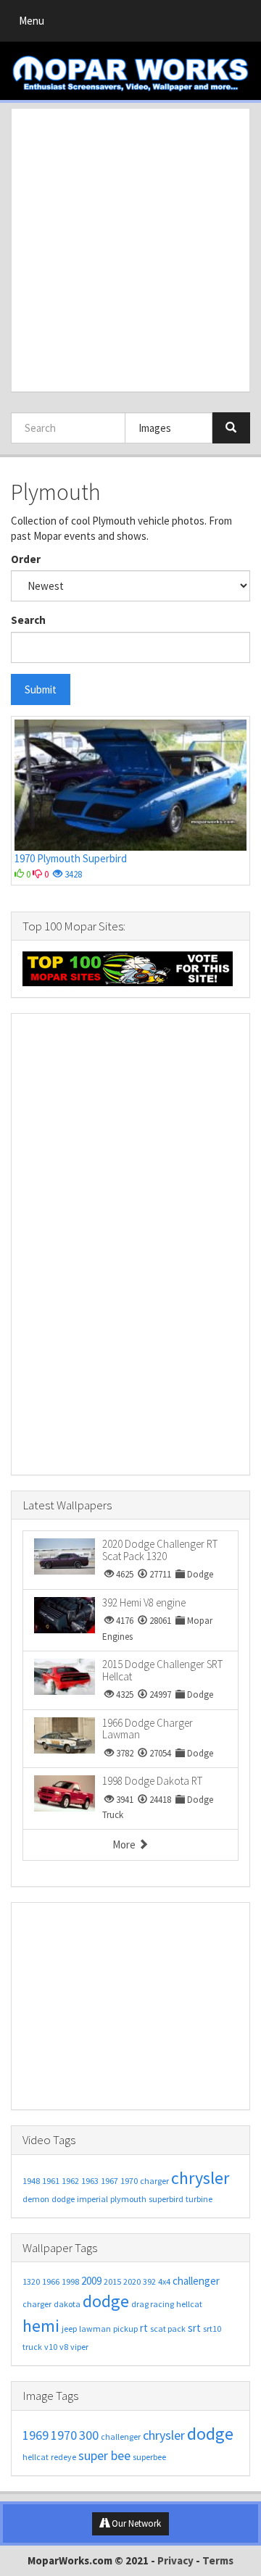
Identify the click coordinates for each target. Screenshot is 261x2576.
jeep (69, 2329)
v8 (64, 2347)
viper (79, 2347)
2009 (91, 2281)
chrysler (200, 2178)
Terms (218, 2560)
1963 (90, 2181)
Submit (41, 689)
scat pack (168, 2329)
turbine (199, 2199)
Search (28, 620)
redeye (63, 2457)
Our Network (135, 2523)
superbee (149, 2457)
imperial (92, 2199)
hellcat (189, 2304)
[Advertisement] (130, 250)
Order (26, 559)
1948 (31, 2181)
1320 (31, 2281)
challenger (196, 2281)
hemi (41, 2326)
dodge (63, 2199)
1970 (129, 2181)
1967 (109, 2181)
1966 (51, 2281)
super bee (104, 2455)
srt (194, 2328)
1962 (70, 2181)
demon (36, 2199)
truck (32, 2347)
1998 (70, 2281)
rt (144, 2328)
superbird (166, 2199)
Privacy (175, 2560)
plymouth (128, 2199)
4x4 (164, 2281)
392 (149, 2281)
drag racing (153, 2304)
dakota (67, 2304)
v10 (51, 2347)
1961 (51, 2181)
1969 (36, 2435)
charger (154, 2181)
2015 (112, 2281)
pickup (125, 2329)
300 (89, 2435)
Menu (35, 24)
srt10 (212, 2329)
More (125, 1845)
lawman (95, 2329)
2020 (132, 2281)
